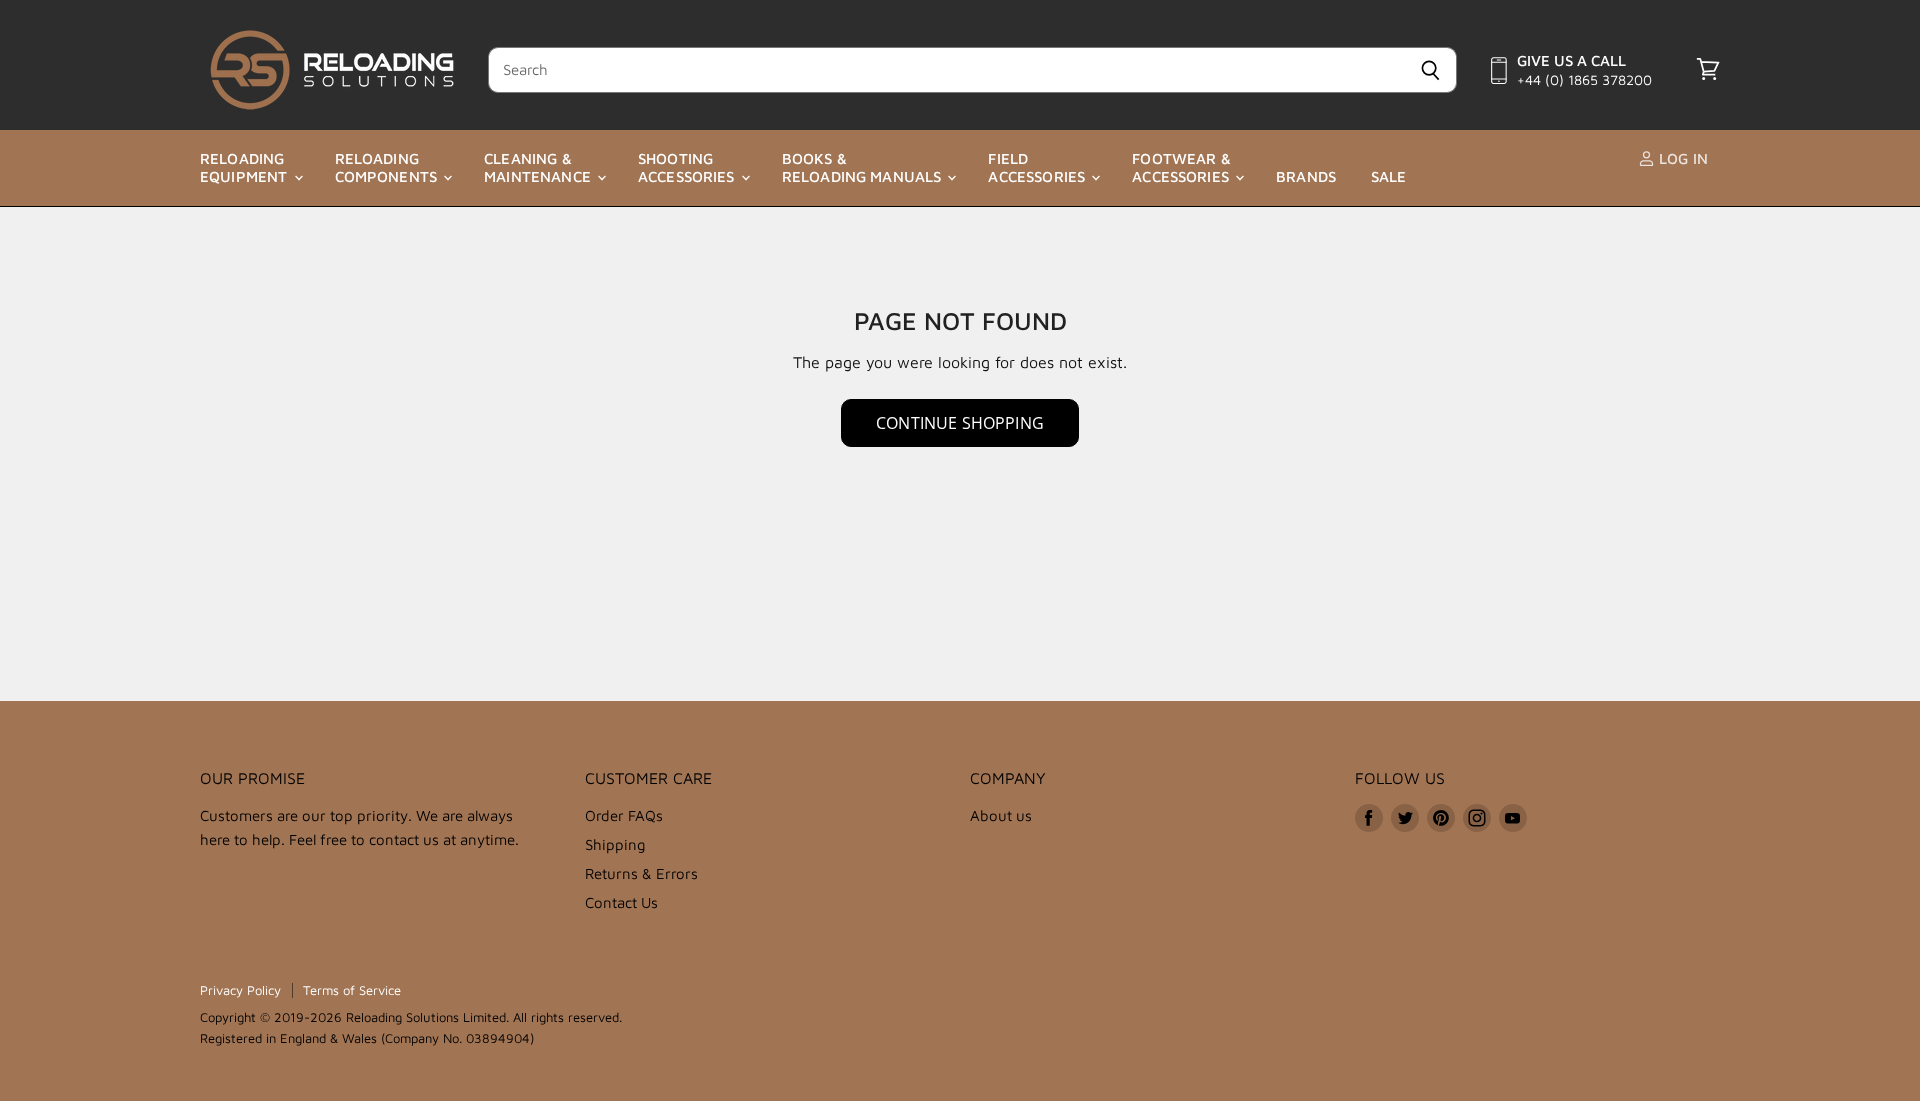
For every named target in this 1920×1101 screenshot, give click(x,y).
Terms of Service (352, 990)
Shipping (615, 844)
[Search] (1430, 70)
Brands (1306, 176)
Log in (1681, 158)
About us (1001, 815)
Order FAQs (624, 815)
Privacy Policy (240, 990)
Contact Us (621, 902)
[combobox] (946, 70)
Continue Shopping (960, 423)
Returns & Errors (641, 873)
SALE (1389, 176)
